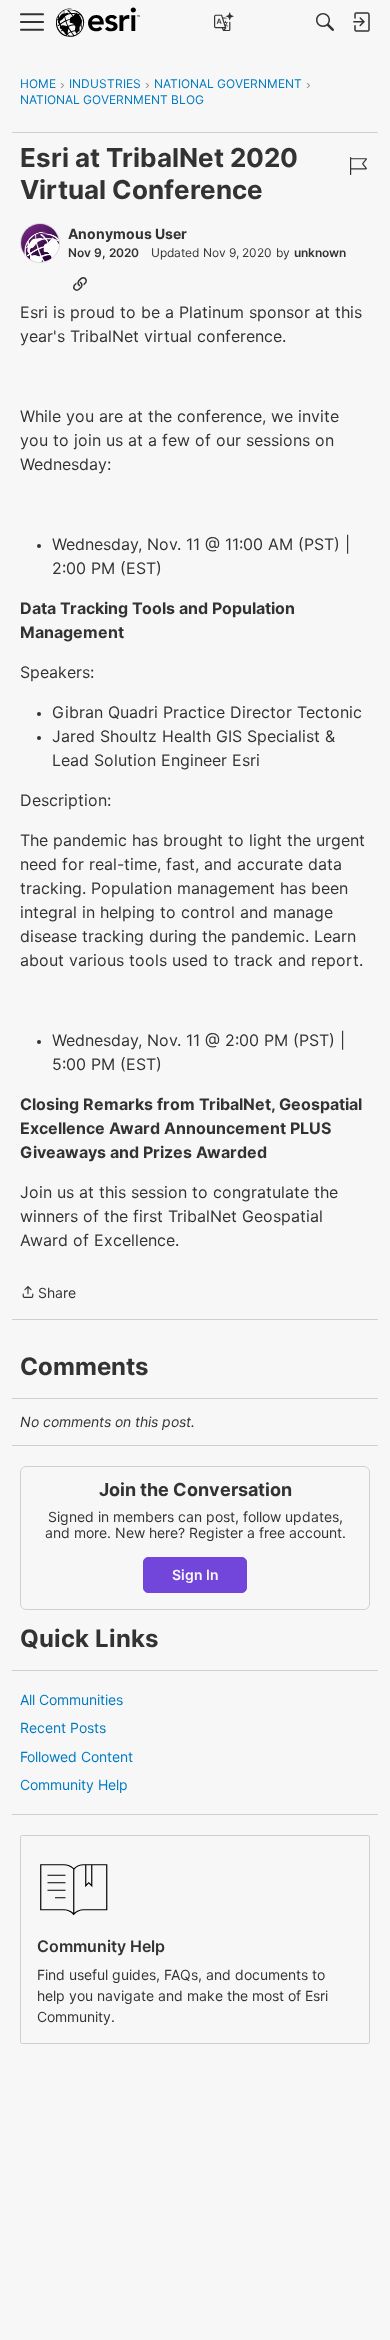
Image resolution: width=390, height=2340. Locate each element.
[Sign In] (361, 22)
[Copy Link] (80, 283)
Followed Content (76, 1756)
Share (48, 1294)
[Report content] (358, 166)
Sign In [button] (195, 1574)
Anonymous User (127, 233)
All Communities (71, 1699)
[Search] (325, 22)
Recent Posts (63, 1727)
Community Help (74, 1784)
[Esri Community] (98, 22)
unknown (320, 252)
